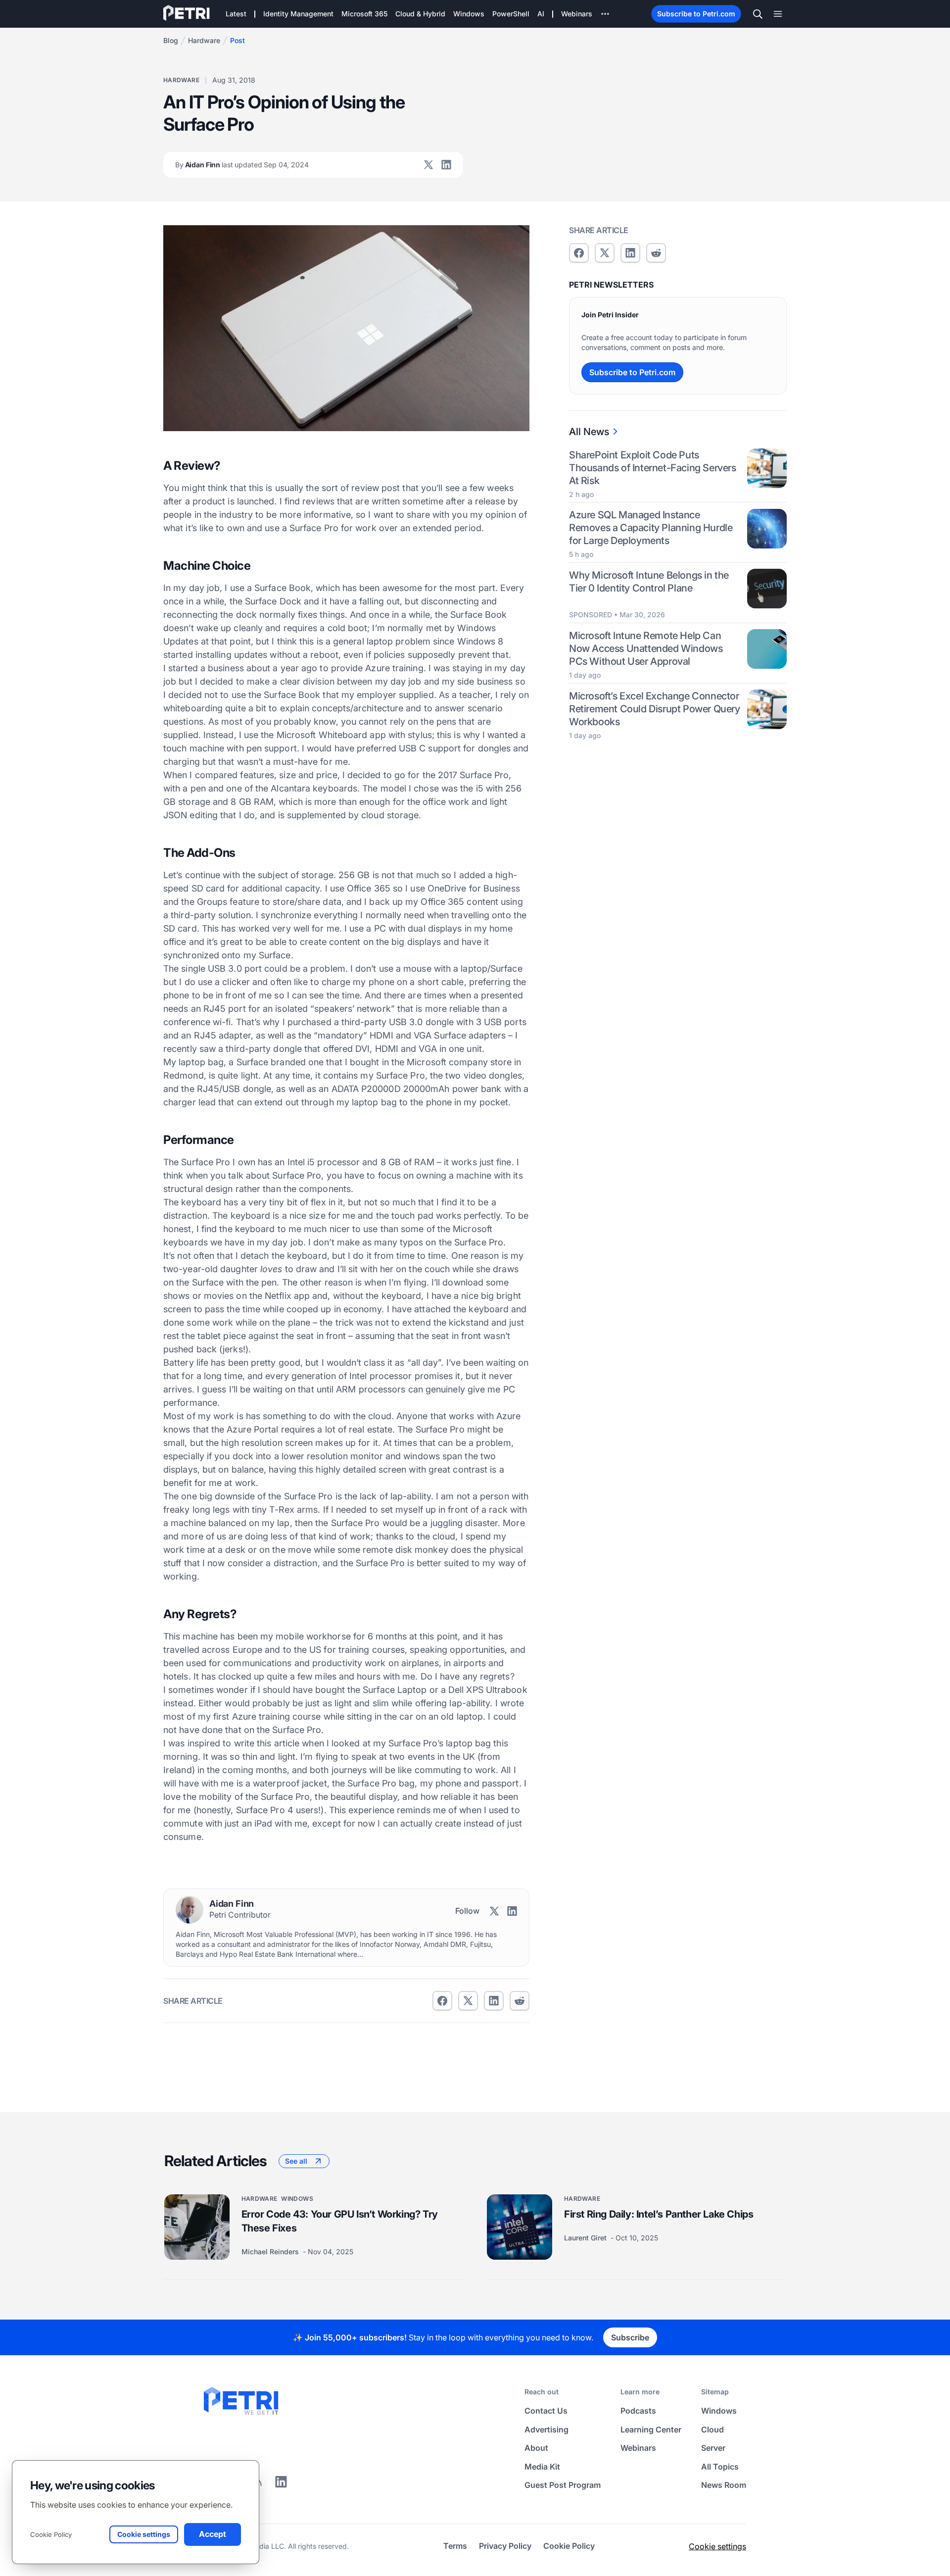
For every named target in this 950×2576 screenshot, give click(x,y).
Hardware (204, 40)
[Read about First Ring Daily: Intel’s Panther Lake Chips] (520, 2227)
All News (589, 432)
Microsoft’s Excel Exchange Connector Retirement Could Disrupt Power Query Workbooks (655, 709)
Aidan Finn (242, 165)
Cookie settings (717, 2546)
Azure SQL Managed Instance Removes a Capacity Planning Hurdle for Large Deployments (651, 528)
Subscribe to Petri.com (696, 14)
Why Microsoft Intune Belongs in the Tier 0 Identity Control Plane (649, 582)
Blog (171, 40)
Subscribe (630, 2337)
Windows (297, 2199)
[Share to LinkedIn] (281, 2485)
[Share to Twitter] (468, 2001)
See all (296, 2161)
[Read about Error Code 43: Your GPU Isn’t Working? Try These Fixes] (197, 2227)
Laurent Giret (586, 2238)
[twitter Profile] (428, 165)
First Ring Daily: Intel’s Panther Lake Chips (659, 2214)
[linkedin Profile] (446, 165)
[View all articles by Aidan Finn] (190, 1910)
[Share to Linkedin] (494, 2001)
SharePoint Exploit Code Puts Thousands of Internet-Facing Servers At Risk (653, 468)
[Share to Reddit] (520, 2001)
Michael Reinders (271, 2252)
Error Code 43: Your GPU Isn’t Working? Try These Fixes (340, 2221)
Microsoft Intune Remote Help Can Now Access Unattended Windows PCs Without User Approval (646, 648)
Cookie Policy (51, 2534)
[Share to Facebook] (442, 2001)
